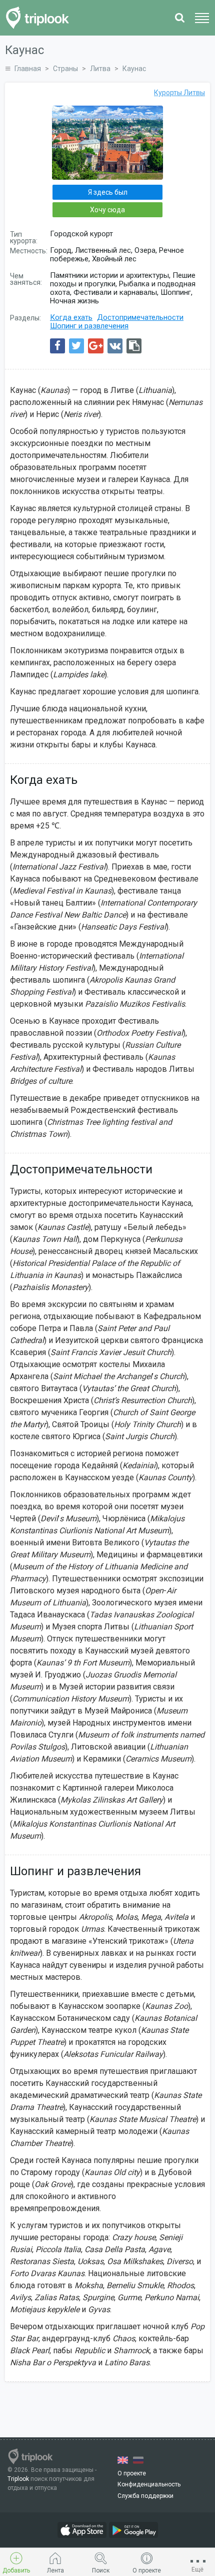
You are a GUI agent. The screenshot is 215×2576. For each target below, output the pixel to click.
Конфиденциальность (149, 2484)
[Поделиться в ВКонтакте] (115, 346)
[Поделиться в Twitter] (76, 346)
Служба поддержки (145, 2496)
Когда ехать (71, 317)
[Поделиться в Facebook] (57, 346)
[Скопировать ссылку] (134, 346)
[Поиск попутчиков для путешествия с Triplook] (40, 18)
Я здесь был (108, 192)
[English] (123, 2460)
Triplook (18, 2479)
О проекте (132, 2473)
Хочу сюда (107, 210)
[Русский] (138, 2460)
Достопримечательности (140, 317)
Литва (100, 69)
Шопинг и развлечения (89, 326)
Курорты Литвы (179, 93)
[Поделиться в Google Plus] (96, 346)
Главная (28, 69)
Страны (65, 69)
